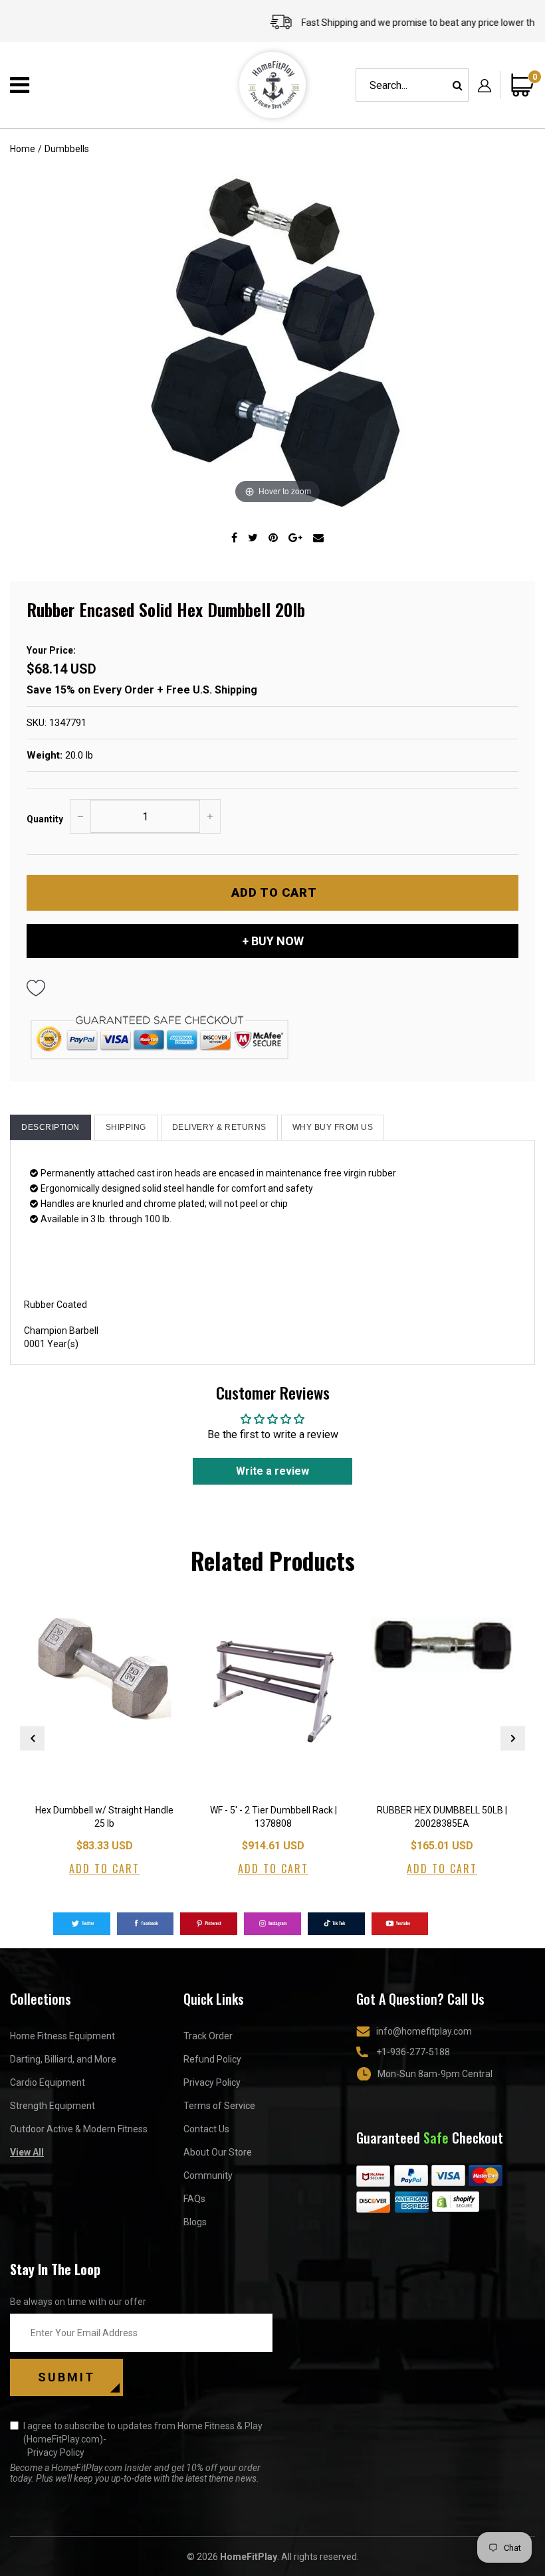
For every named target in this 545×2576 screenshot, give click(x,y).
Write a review (272, 1471)
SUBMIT (66, 2377)
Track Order (208, 2036)
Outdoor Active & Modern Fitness (79, 2129)
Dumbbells (67, 149)
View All (27, 2152)
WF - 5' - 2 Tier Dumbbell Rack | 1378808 (273, 1817)
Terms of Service (219, 2106)
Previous (32, 1738)
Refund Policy (212, 2059)
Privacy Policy (212, 2082)
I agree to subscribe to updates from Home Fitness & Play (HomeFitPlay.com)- (143, 2439)
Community (208, 2175)
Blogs (195, 2222)
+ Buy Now (273, 941)
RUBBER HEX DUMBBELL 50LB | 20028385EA (442, 1817)
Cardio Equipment (48, 2082)
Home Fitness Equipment (62, 2036)
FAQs (194, 2199)
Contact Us (206, 2129)
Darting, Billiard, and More (63, 2059)
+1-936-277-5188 (413, 2052)
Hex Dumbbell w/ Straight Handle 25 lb (104, 1817)
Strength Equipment (53, 2106)
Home (23, 149)
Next (513, 1738)
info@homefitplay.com (424, 2031)
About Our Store (218, 2152)
